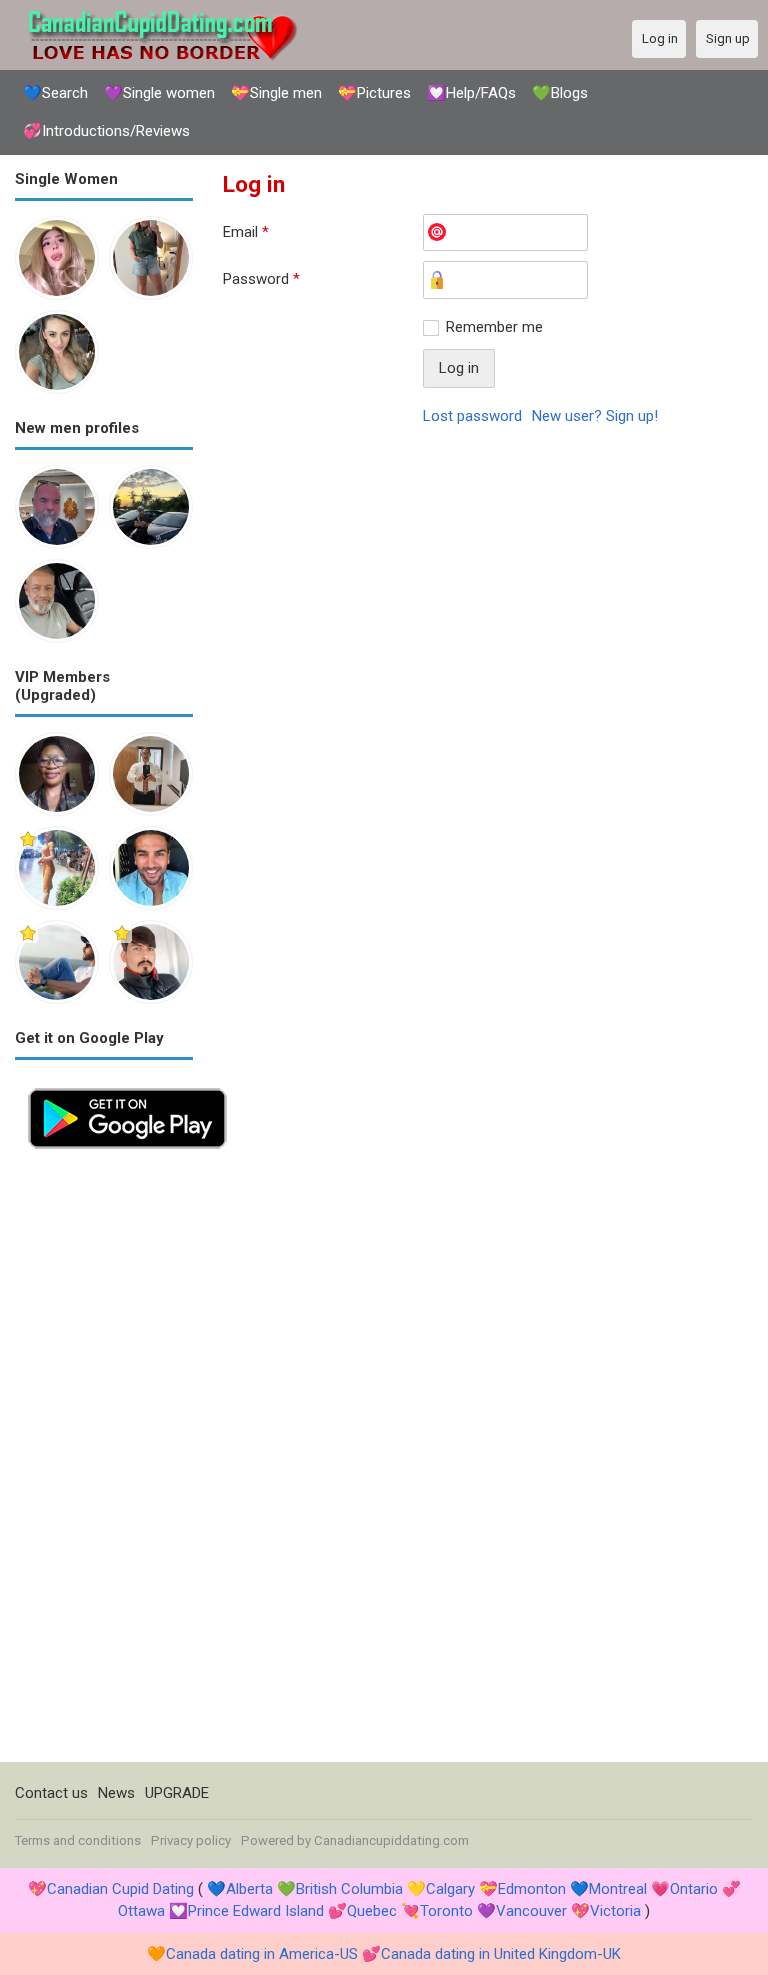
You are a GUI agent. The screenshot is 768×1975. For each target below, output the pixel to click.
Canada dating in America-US (262, 1954)
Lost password (472, 416)
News (116, 1793)
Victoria (615, 1911)
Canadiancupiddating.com (391, 1840)
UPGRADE (177, 1793)
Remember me (494, 327)
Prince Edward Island (256, 1911)
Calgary (450, 1889)
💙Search (55, 93)
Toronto (446, 1911)
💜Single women (159, 93)
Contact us (51, 1793)
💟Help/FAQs (471, 93)
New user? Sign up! (595, 416)
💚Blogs (560, 93)
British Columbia (349, 1889)
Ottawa (141, 1911)
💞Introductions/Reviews (106, 131)
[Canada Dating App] (127, 1086)
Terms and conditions (78, 1840)
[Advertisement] (104, 1462)
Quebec (372, 1911)
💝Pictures (374, 93)
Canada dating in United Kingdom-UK (501, 1954)
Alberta (249, 1889)
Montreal (618, 1889)
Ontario (694, 1889)
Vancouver (531, 1911)
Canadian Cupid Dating (120, 1889)
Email (246, 232)
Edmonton (532, 1889)
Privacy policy (191, 1840)
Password (261, 279)
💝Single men (276, 93)
